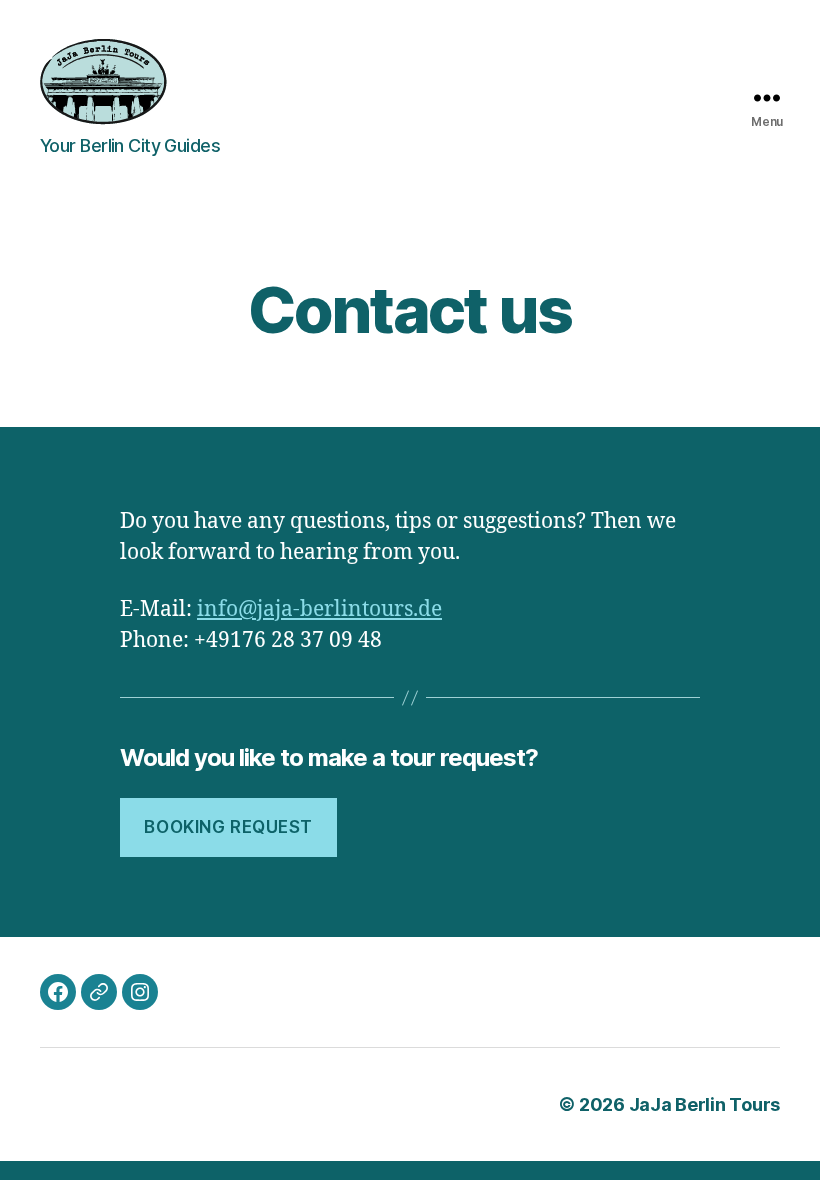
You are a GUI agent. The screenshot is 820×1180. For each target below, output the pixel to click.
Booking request (228, 827)
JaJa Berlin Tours (704, 1104)
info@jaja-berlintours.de (319, 609)
